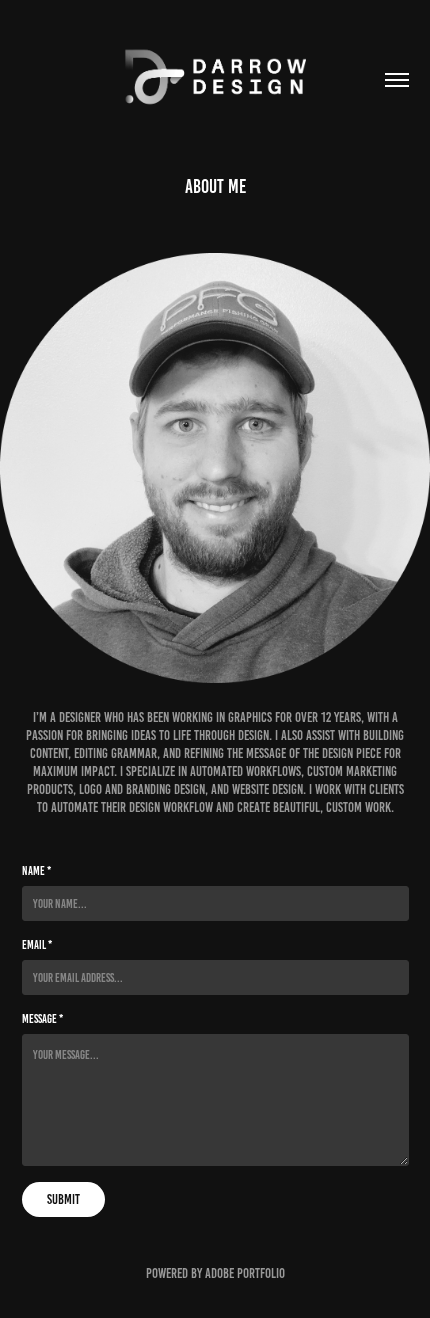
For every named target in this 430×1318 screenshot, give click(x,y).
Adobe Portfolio (245, 1273)
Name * (36, 870)
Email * (37, 944)
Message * (42, 1018)
